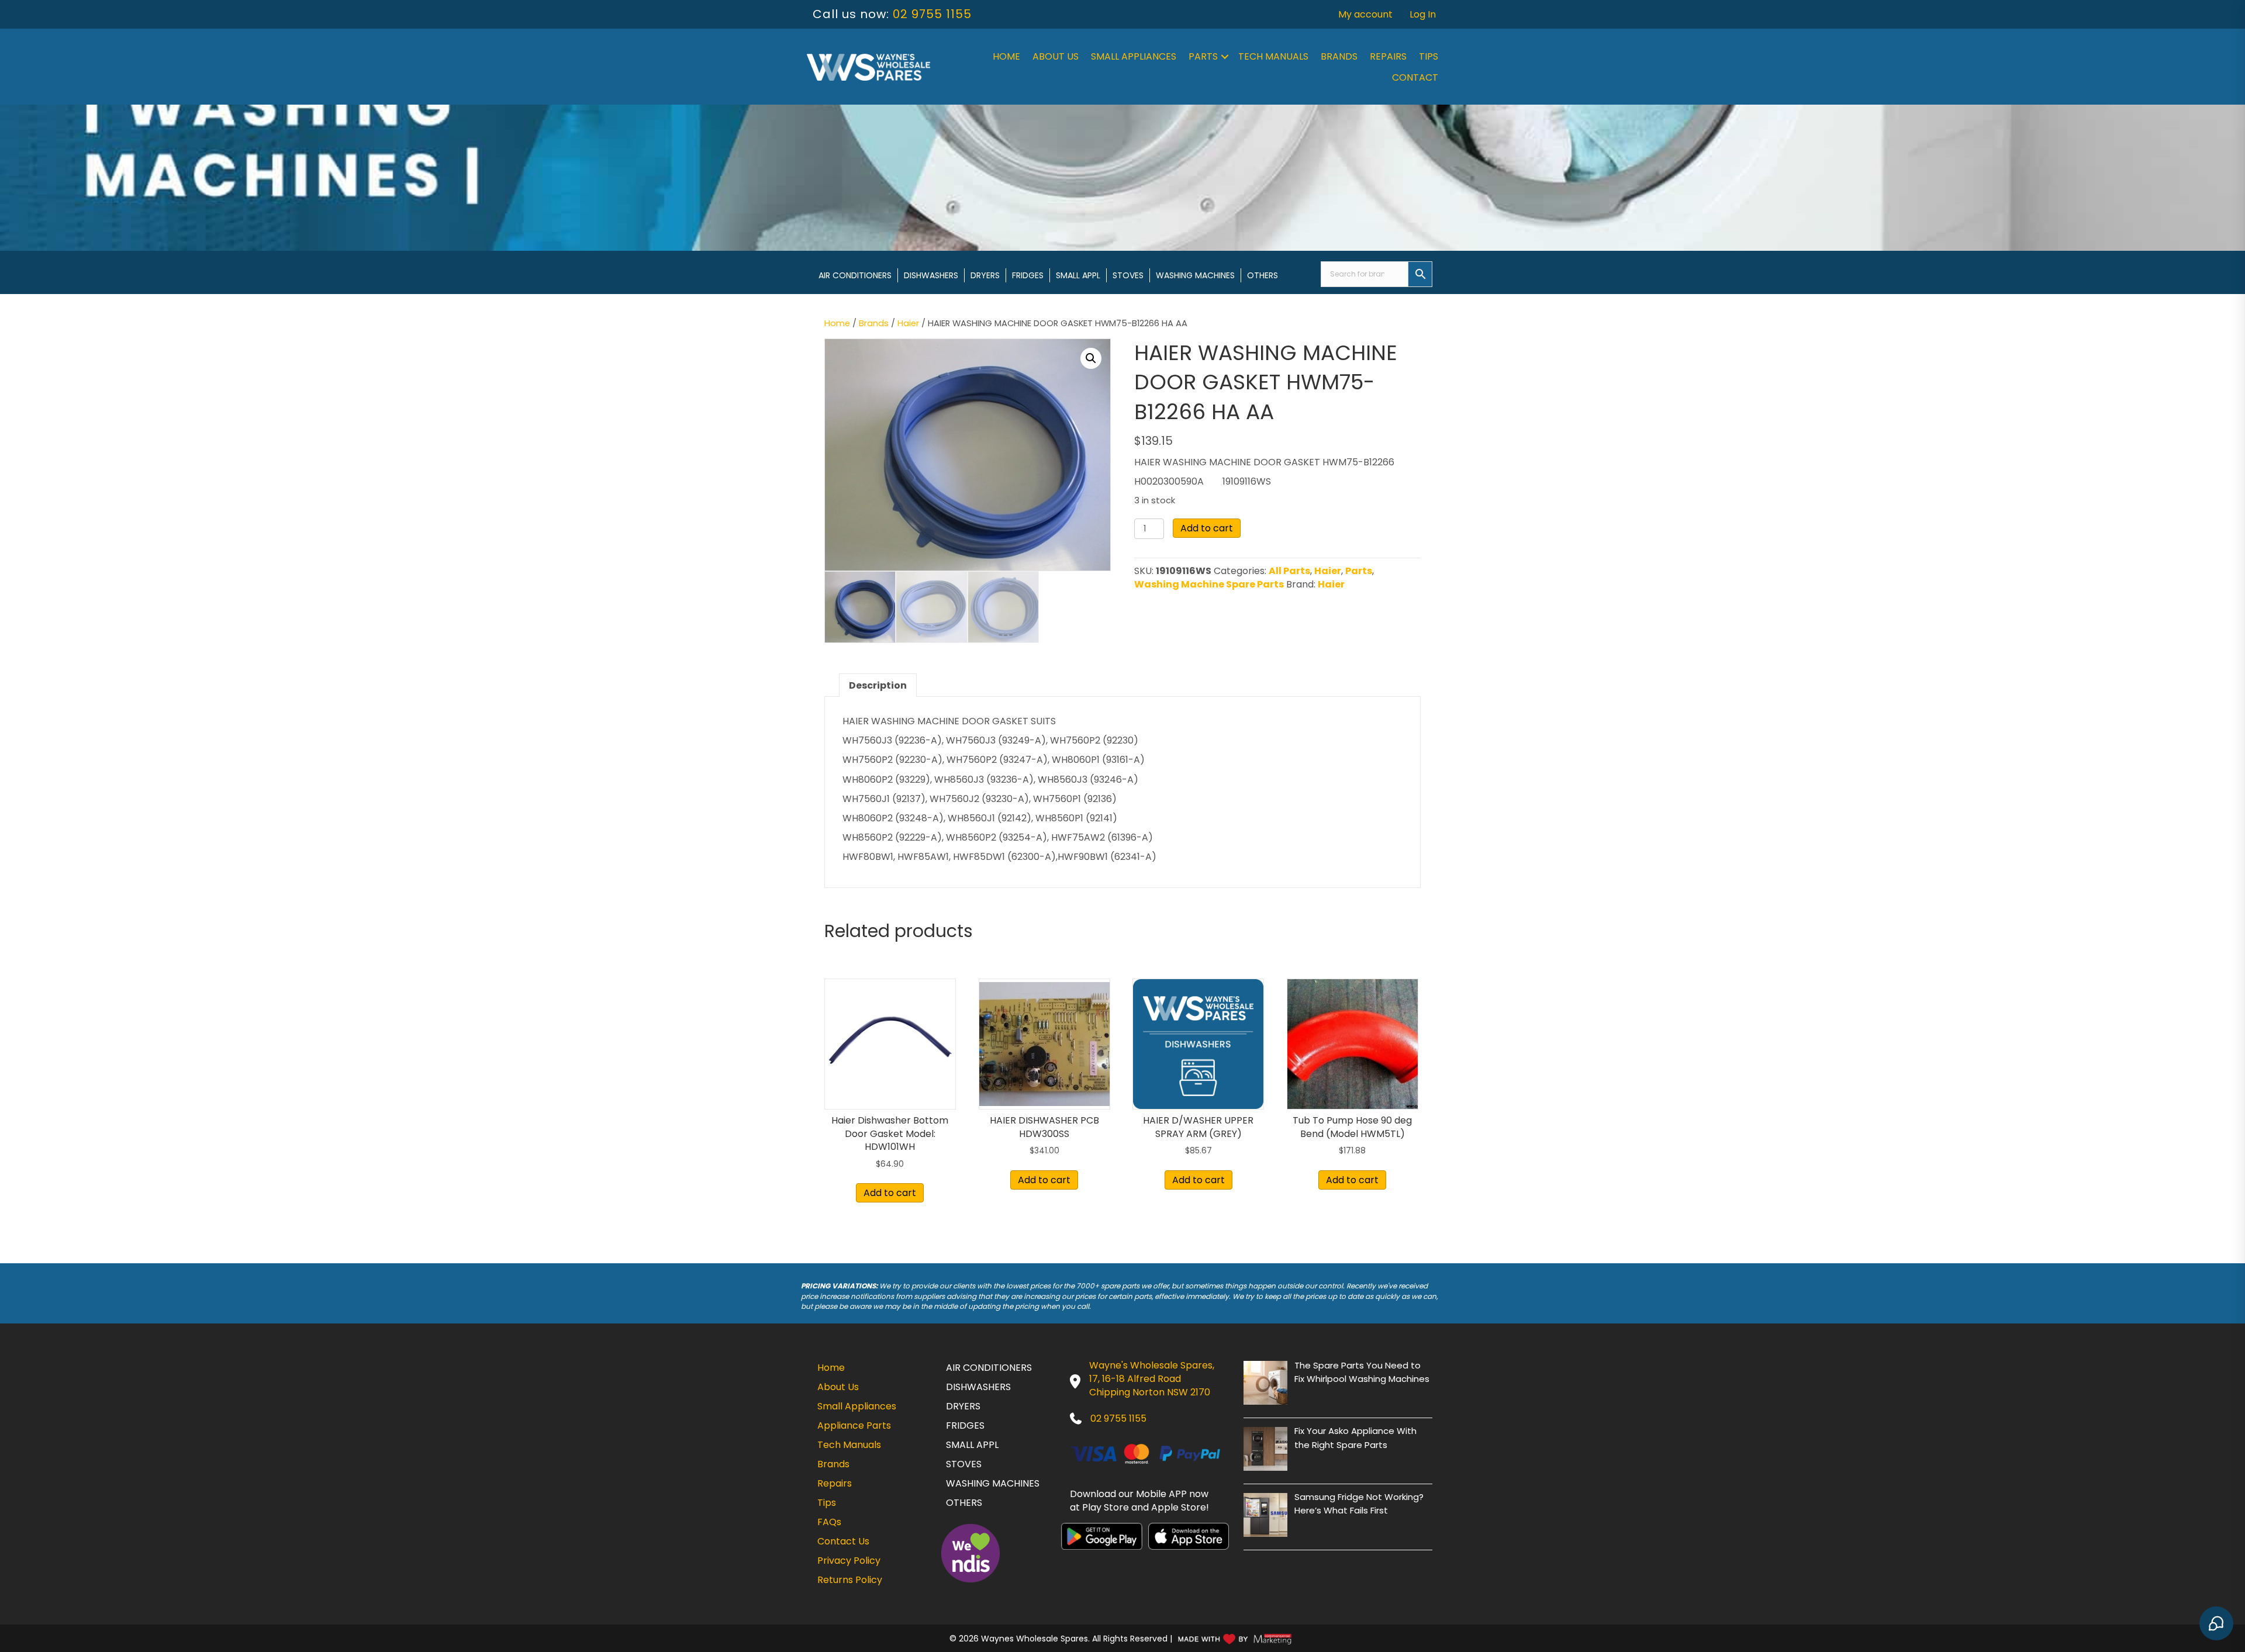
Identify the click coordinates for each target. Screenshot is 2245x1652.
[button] (1225, 57)
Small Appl (1078, 275)
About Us (1056, 56)
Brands (1339, 56)
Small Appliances (1134, 56)
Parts (1203, 56)
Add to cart (1207, 528)
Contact (1415, 77)
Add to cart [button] (890, 1193)
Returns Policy (850, 1580)
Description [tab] (878, 685)
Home (1006, 56)
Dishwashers (931, 275)
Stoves (1128, 275)
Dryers (985, 275)
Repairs (1388, 56)
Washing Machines (1195, 275)
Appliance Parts (854, 1425)
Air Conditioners (855, 275)
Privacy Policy (849, 1561)
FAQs (829, 1522)
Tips (1429, 56)
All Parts (1289, 571)
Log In (1423, 14)
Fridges (1028, 275)
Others (1263, 275)
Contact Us (843, 1541)
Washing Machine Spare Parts (1209, 584)
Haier (908, 323)
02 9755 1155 (932, 14)
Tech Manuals (1273, 56)
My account (1365, 14)
